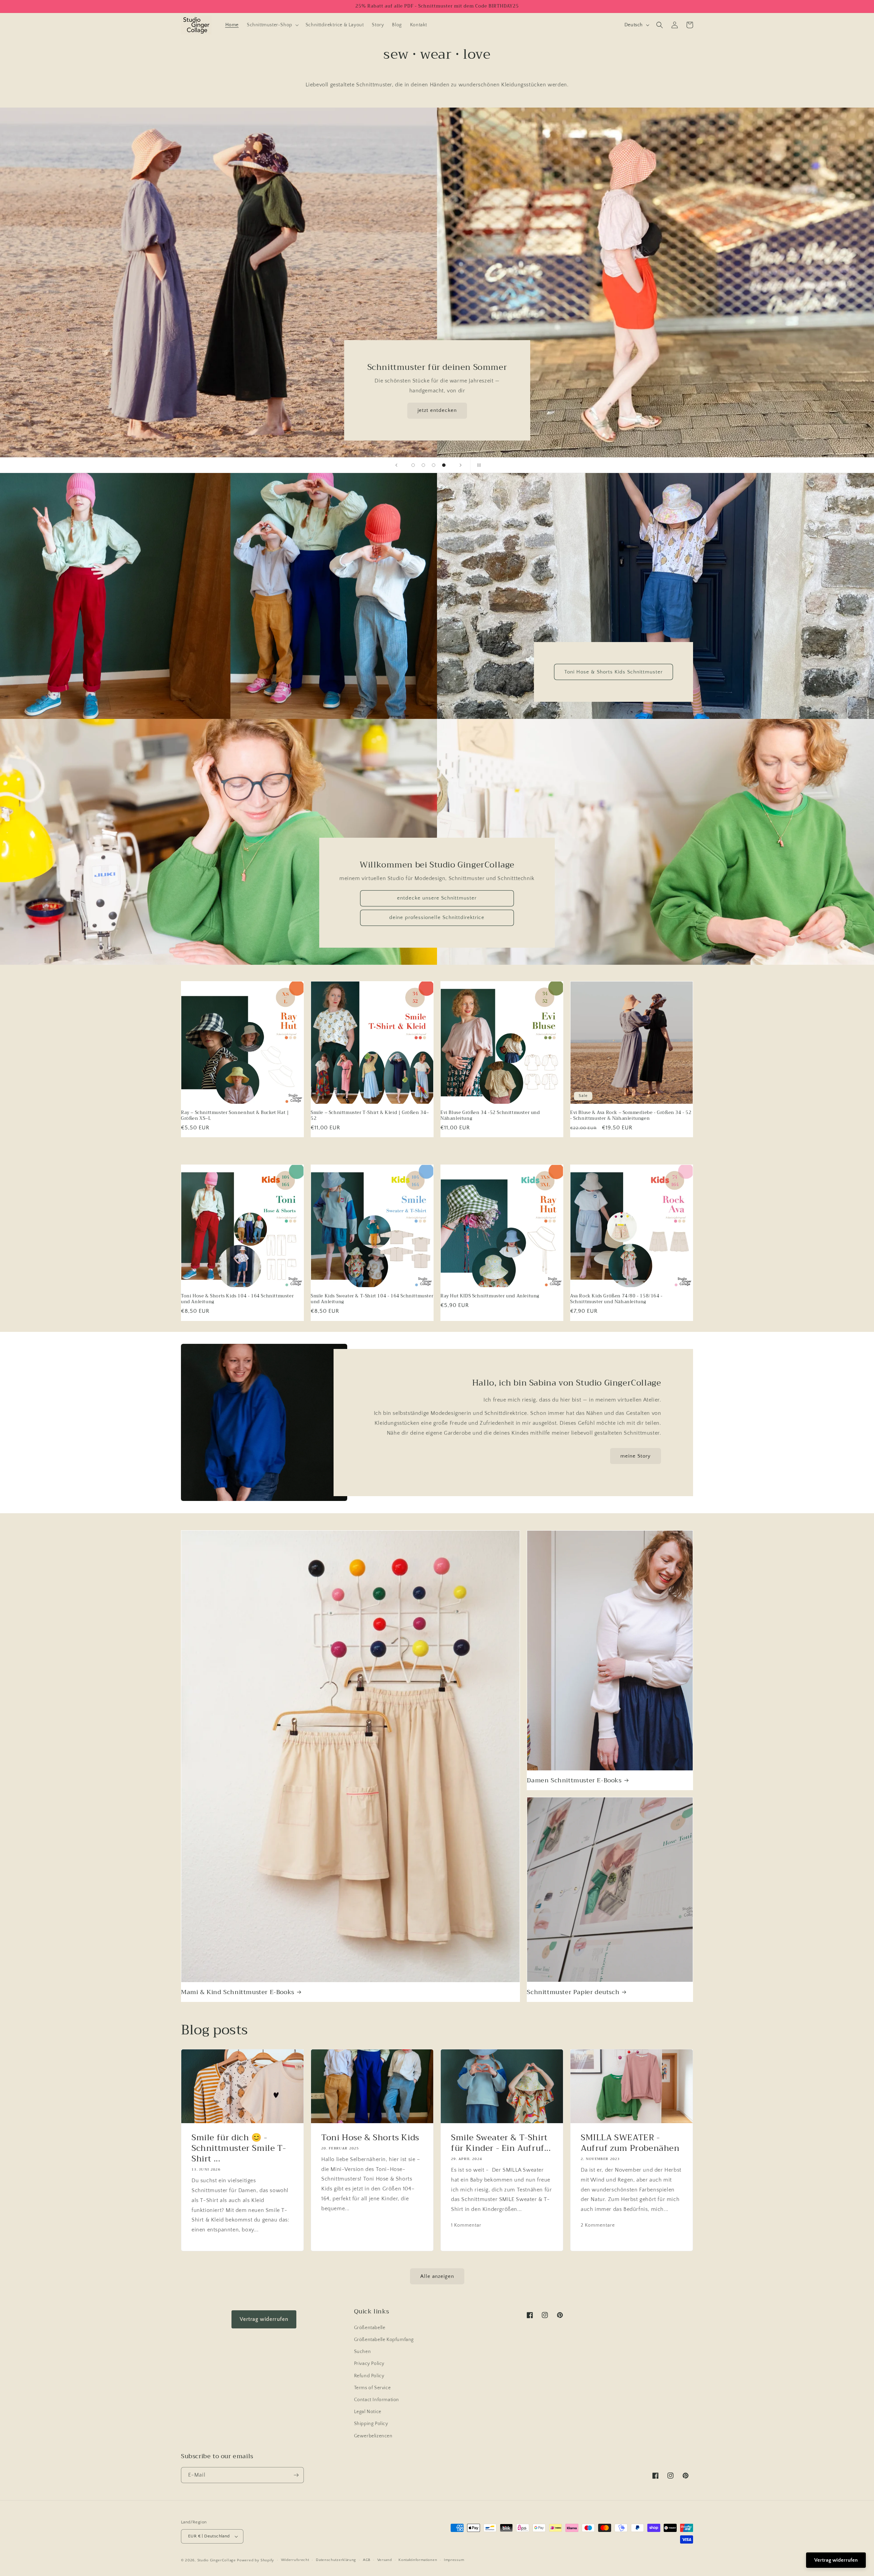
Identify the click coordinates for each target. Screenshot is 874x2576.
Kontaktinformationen (418, 2560)
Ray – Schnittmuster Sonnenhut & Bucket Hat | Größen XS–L (235, 1116)
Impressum (454, 2560)
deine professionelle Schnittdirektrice (437, 918)
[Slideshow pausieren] (478, 465)
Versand (385, 2560)
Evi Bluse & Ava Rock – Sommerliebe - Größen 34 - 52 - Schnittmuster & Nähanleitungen (631, 1116)
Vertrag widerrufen (264, 2319)
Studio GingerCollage (217, 2560)
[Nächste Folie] (461, 465)
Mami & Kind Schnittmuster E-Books (238, 1992)
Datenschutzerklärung (336, 2560)
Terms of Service (372, 2388)
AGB (367, 2560)
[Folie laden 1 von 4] (413, 465)
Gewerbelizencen (373, 2436)
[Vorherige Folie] (396, 465)
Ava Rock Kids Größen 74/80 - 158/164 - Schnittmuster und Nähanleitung (616, 1299)
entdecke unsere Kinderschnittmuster (437, 410)
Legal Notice (368, 2412)
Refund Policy (369, 2376)
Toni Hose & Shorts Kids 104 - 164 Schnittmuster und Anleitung (237, 1299)
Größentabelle (370, 2328)
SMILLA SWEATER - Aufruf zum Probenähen (630, 2143)
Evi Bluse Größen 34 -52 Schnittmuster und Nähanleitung (490, 1116)
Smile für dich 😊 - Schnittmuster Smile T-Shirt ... (239, 2148)
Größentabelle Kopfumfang (384, 2340)
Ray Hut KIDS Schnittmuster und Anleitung (490, 1296)
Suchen (363, 2352)
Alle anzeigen (437, 2276)
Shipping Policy (371, 2424)
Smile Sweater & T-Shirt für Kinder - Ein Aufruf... (501, 2143)
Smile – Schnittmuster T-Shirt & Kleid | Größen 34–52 (370, 1116)
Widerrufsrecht (295, 2560)
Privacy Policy (369, 2364)
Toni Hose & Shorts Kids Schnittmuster (614, 672)
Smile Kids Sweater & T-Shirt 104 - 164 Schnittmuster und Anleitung (372, 1299)
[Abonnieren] (296, 2475)
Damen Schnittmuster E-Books (574, 1780)
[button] (272, 25)
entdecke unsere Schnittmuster (437, 898)
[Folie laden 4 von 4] (444, 465)
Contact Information (377, 2400)
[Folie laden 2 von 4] (423, 465)
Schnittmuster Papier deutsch (573, 1992)
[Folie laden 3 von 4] (434, 465)
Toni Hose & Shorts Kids (370, 2138)
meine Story (636, 1456)
